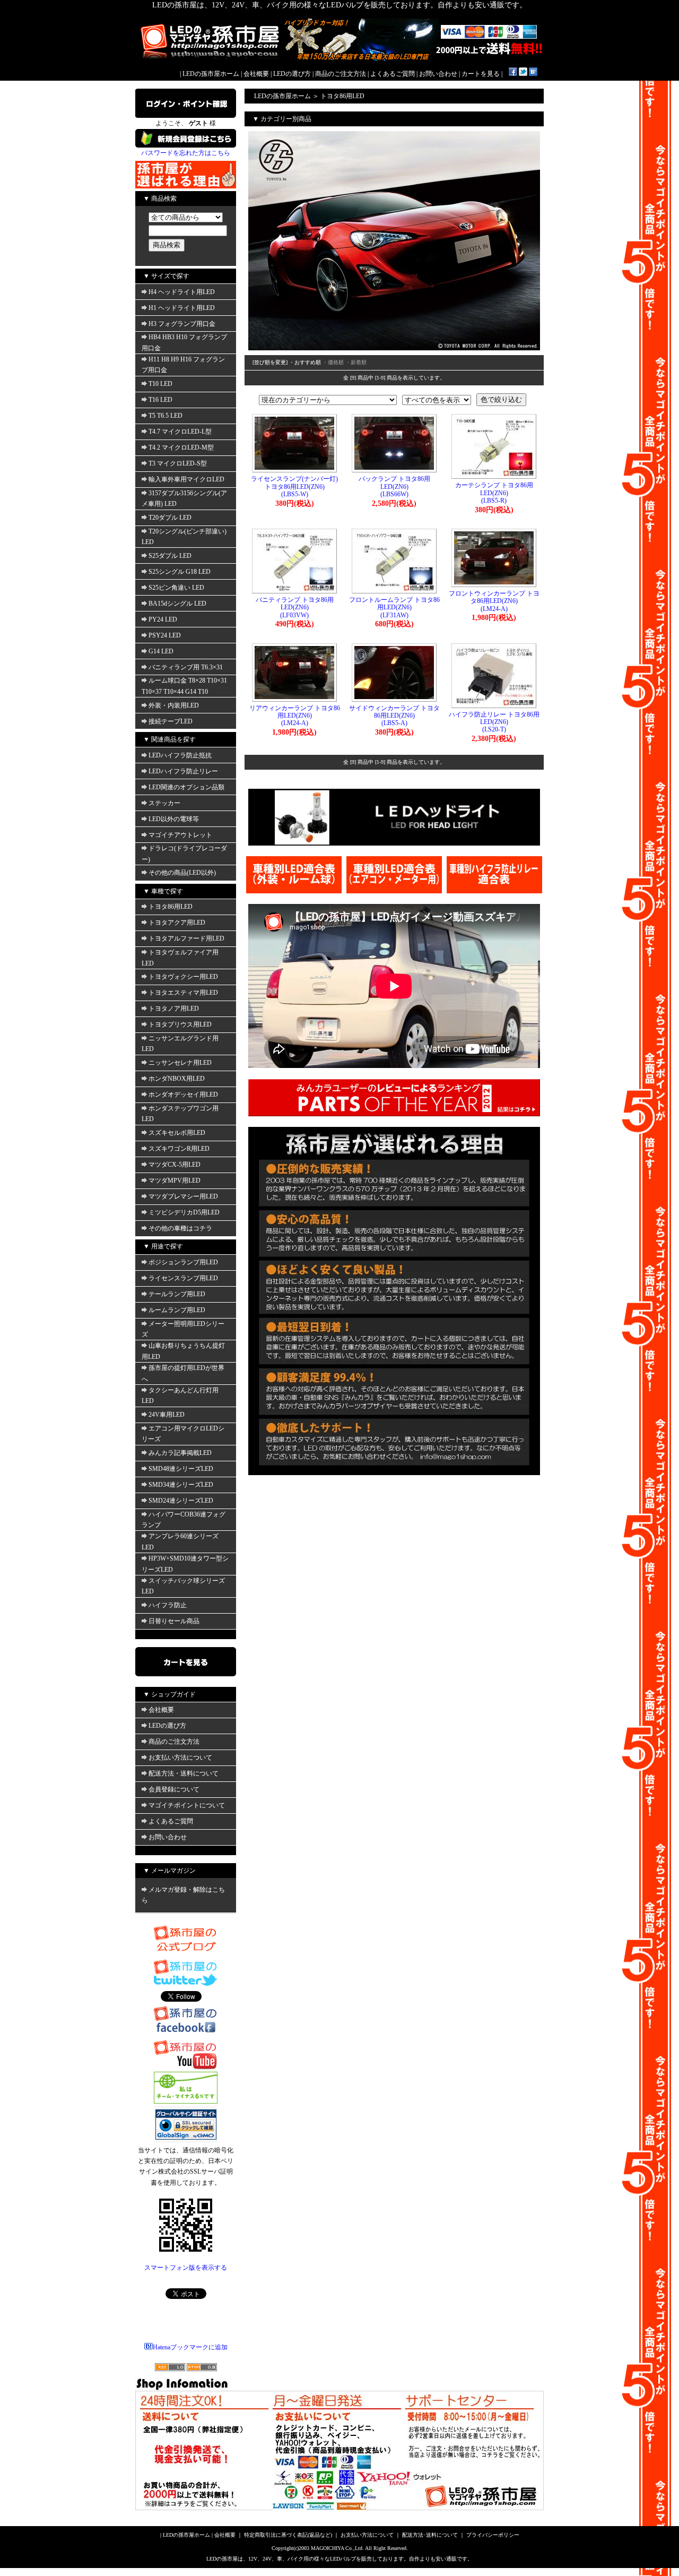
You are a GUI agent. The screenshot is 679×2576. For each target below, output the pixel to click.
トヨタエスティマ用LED (183, 993)
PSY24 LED (165, 635)
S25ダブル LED (170, 556)
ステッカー (164, 803)
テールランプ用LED (177, 1294)
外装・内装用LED (174, 705)
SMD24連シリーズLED (181, 1501)
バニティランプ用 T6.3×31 (186, 667)
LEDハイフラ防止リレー (183, 771)
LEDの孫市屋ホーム (211, 74)
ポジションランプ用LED (183, 1262)
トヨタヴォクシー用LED (183, 977)
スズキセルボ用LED (177, 1133)
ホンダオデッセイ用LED (183, 1095)
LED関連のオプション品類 (186, 787)
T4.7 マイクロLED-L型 (180, 432)
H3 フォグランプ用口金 (182, 324)
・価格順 (333, 362)
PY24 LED (163, 619)
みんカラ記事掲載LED (180, 1453)
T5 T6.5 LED (166, 416)
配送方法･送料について (430, 2535)
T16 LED (160, 400)
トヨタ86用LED (171, 907)
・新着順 (356, 362)
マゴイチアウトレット (180, 835)
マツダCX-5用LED (175, 1165)
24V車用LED (167, 1415)
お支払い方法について (180, 1757)
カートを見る (481, 74)
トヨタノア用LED (174, 1009)
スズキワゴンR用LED (179, 1149)
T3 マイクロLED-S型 (178, 463)
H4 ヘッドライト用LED (182, 292)
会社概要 (256, 74)
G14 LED (161, 651)
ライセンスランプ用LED (183, 1278)
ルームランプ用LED (177, 1310)
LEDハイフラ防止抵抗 (180, 755)
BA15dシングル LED (177, 604)
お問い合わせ (438, 74)
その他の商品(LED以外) (182, 873)
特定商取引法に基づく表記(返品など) (288, 2535)
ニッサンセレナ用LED (180, 1063)
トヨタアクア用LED (177, 923)
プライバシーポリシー (493, 2535)
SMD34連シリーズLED (181, 1485)
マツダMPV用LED (175, 1181)
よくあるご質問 (393, 74)
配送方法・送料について (184, 1773)
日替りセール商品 (174, 1621)
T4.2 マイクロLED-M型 (181, 447)
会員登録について (174, 1789)
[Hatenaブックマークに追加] (533, 74)
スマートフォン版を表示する (186, 2268)
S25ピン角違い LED (176, 588)
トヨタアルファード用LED (186, 938)
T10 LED (160, 384)
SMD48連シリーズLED (181, 1469)
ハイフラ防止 (168, 1605)
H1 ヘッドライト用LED (182, 308)
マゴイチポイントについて (187, 1805)
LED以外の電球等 (174, 819)
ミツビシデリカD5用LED (184, 1212)
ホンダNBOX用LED (177, 1079)
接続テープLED (171, 721)
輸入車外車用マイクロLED (186, 479)
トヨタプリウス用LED (180, 1024)
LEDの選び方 (292, 74)
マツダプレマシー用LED (183, 1196)
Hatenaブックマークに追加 (190, 2347)
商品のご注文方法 (341, 74)
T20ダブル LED (170, 518)
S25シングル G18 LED (180, 572)
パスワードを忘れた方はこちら (186, 153)
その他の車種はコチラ (180, 1228)
